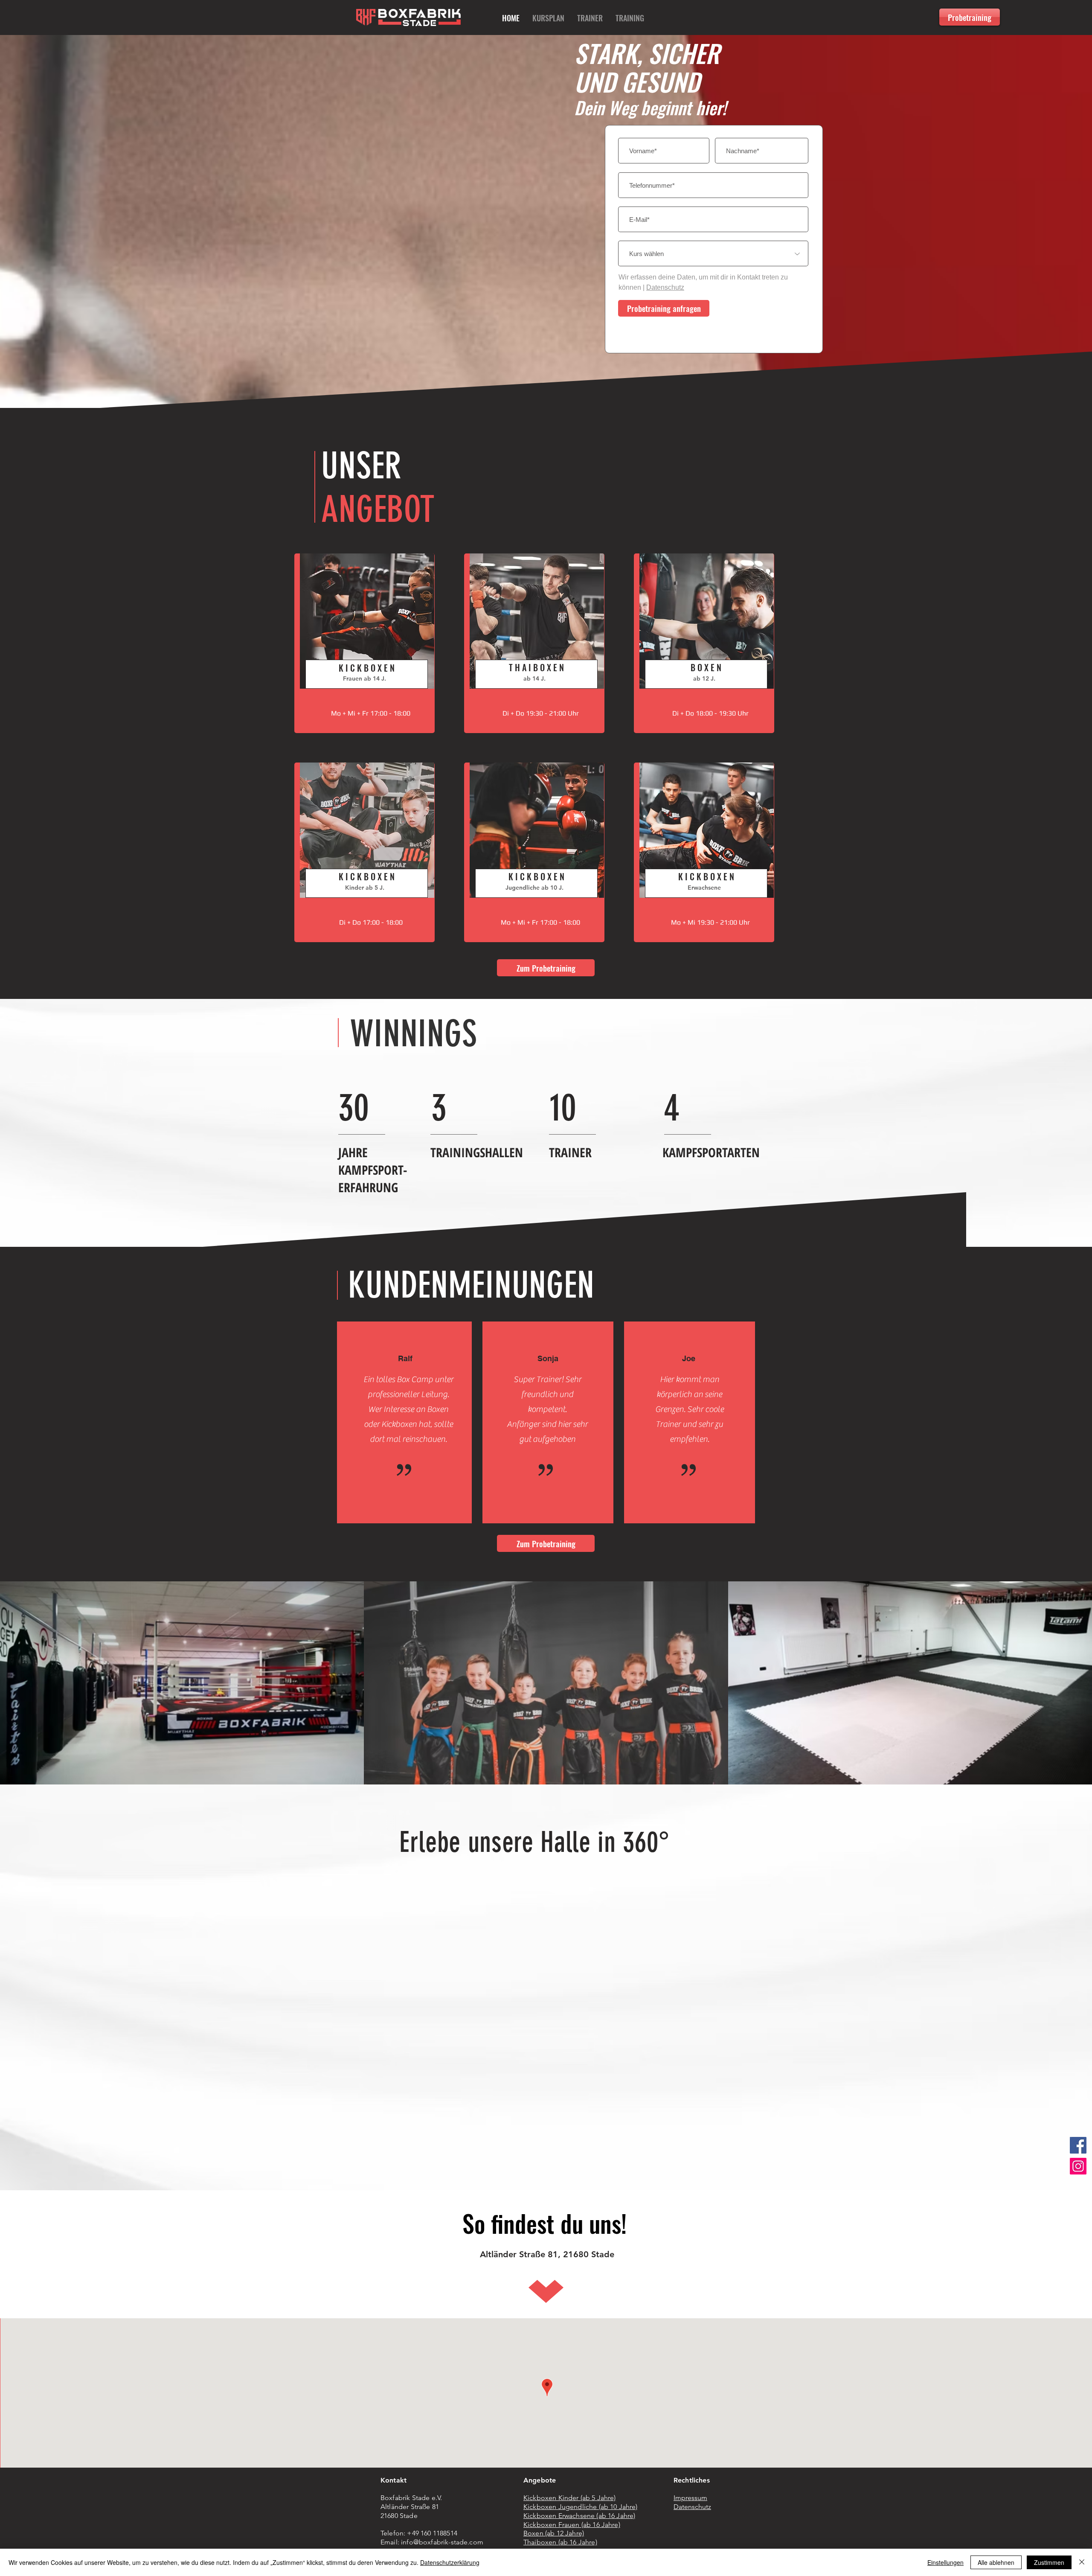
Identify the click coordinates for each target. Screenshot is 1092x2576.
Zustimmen (1049, 2562)
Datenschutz (665, 287)
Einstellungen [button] (945, 2562)
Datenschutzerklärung (450, 2562)
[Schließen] (1082, 2562)
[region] (364, 643)
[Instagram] (1078, 2166)
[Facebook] (1078, 2145)
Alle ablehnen (996, 2562)
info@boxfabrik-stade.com (442, 2542)
